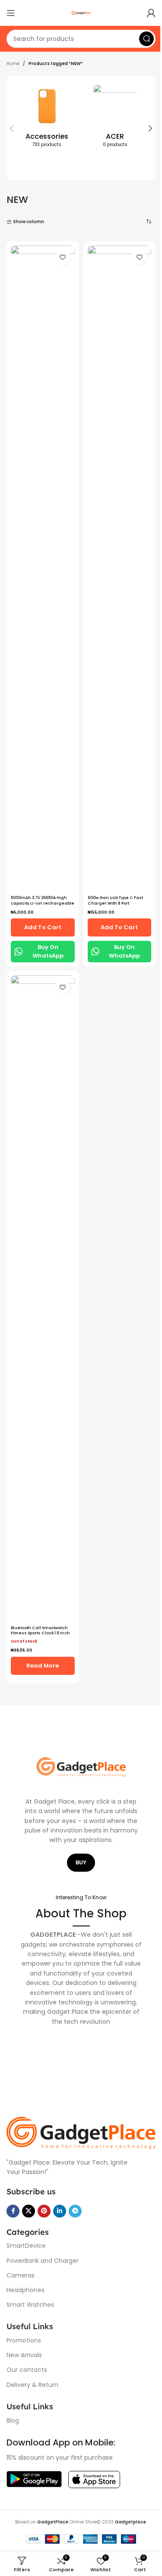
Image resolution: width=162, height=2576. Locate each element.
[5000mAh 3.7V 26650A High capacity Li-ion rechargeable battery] (43, 569)
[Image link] (81, 2133)
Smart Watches (30, 2305)
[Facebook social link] (13, 2211)
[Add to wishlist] (63, 257)
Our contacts (27, 2370)
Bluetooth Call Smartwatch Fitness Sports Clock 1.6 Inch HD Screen (40, 1633)
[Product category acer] (115, 118)
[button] (12, 128)
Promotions (24, 2340)
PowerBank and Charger (43, 2261)
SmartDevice (26, 2246)
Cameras (21, 2275)
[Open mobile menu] (11, 13)
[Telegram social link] (75, 2211)
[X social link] (29, 2211)
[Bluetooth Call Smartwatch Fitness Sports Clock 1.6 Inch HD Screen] (43, 1298)
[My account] (151, 13)
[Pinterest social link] (44, 2211)
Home (13, 64)
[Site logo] (81, 13)
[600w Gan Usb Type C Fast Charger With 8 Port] (120, 569)
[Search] (146, 39)
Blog (13, 2420)
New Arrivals (24, 2355)
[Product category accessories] (47, 118)
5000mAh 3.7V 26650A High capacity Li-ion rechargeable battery (43, 903)
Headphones (25, 2290)
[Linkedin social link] (60, 2211)
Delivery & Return (32, 2385)
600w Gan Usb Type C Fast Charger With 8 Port (115, 901)
